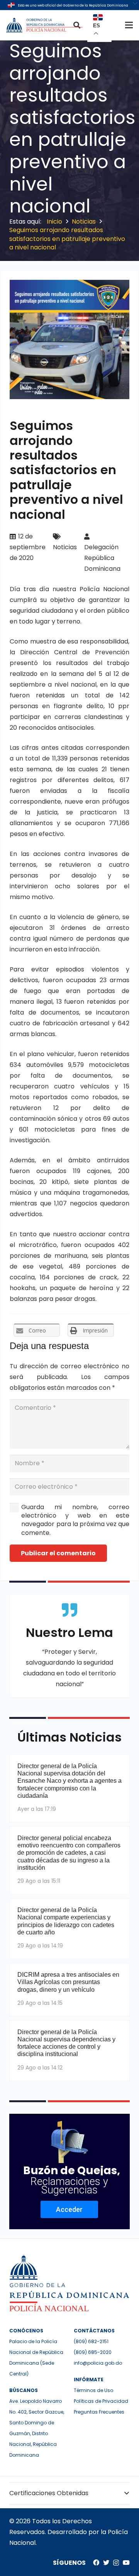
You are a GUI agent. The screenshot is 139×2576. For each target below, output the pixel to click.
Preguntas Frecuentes (99, 2412)
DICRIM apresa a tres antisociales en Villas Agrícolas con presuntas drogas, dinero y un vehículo (68, 1982)
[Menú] (129, 25)
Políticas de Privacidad (101, 2401)
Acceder (69, 2209)
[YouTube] (126, 2563)
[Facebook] (96, 2563)
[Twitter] (106, 2563)
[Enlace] (45, 25)
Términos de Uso (93, 2390)
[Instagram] (116, 2563)
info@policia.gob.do (98, 2363)
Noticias (65, 547)
